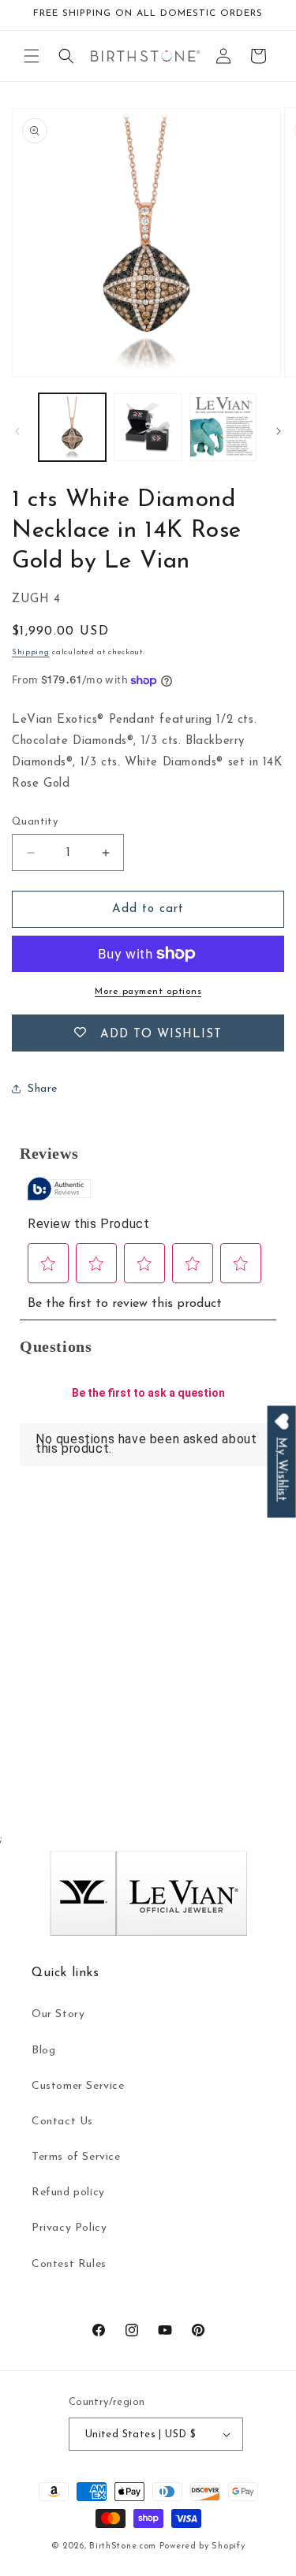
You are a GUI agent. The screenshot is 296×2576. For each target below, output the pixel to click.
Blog (43, 2051)
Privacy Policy (69, 2228)
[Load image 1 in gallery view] (72, 427)
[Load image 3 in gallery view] (223, 427)
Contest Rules (69, 2264)
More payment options (148, 992)
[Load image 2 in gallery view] (147, 427)
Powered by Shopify (202, 2546)
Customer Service (78, 2086)
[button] (32, 56)
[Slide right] (279, 431)
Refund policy (68, 2193)
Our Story (58, 2014)
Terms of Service (76, 2157)
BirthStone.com (123, 2546)
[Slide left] (17, 431)
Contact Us (62, 2122)
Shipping (31, 652)
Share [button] (43, 1089)
